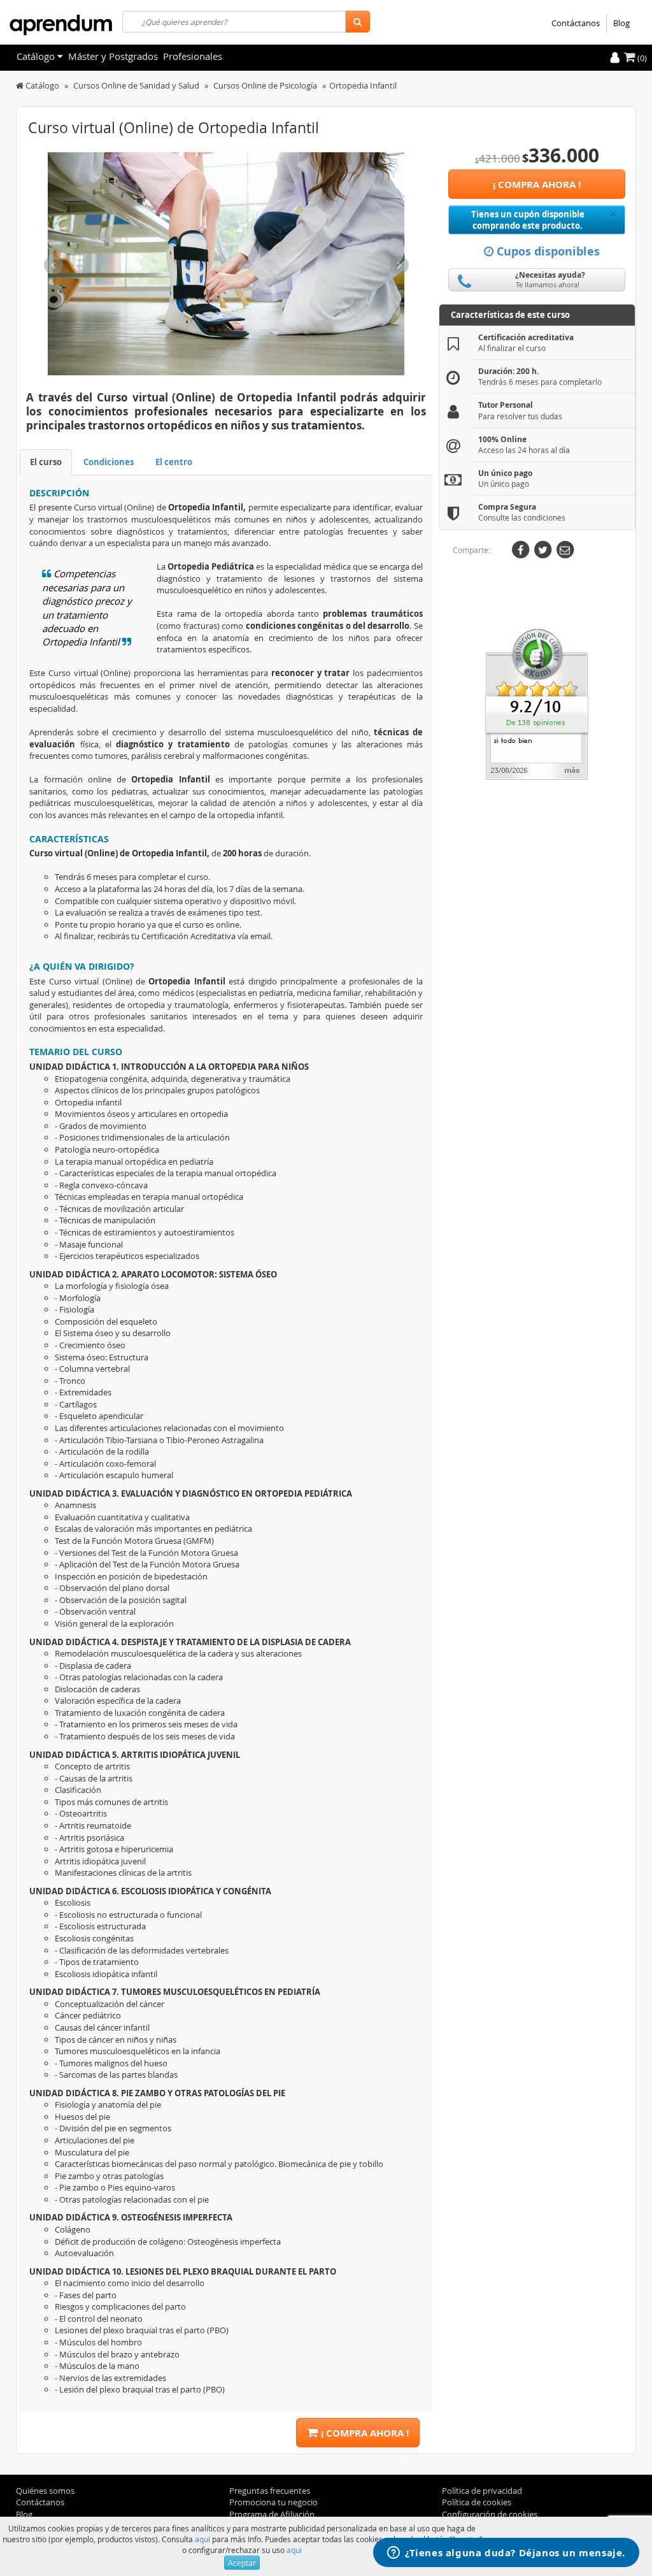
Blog (621, 23)
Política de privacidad (482, 2491)
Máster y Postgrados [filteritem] (113, 56)
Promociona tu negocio (273, 2502)
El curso (46, 462)
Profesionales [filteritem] (193, 56)
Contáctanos (576, 23)
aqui (202, 2539)
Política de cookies (477, 2502)
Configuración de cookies (490, 2514)
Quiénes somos (45, 2491)
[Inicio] (20, 85)
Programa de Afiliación (272, 2514)
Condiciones (109, 462)
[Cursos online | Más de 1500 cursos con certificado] (61, 25)
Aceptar (242, 2563)
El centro (174, 462)
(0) (641, 58)
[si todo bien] (537, 703)
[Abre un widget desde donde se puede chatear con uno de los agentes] (506, 2554)
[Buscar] (358, 22)
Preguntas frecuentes (270, 2491)
